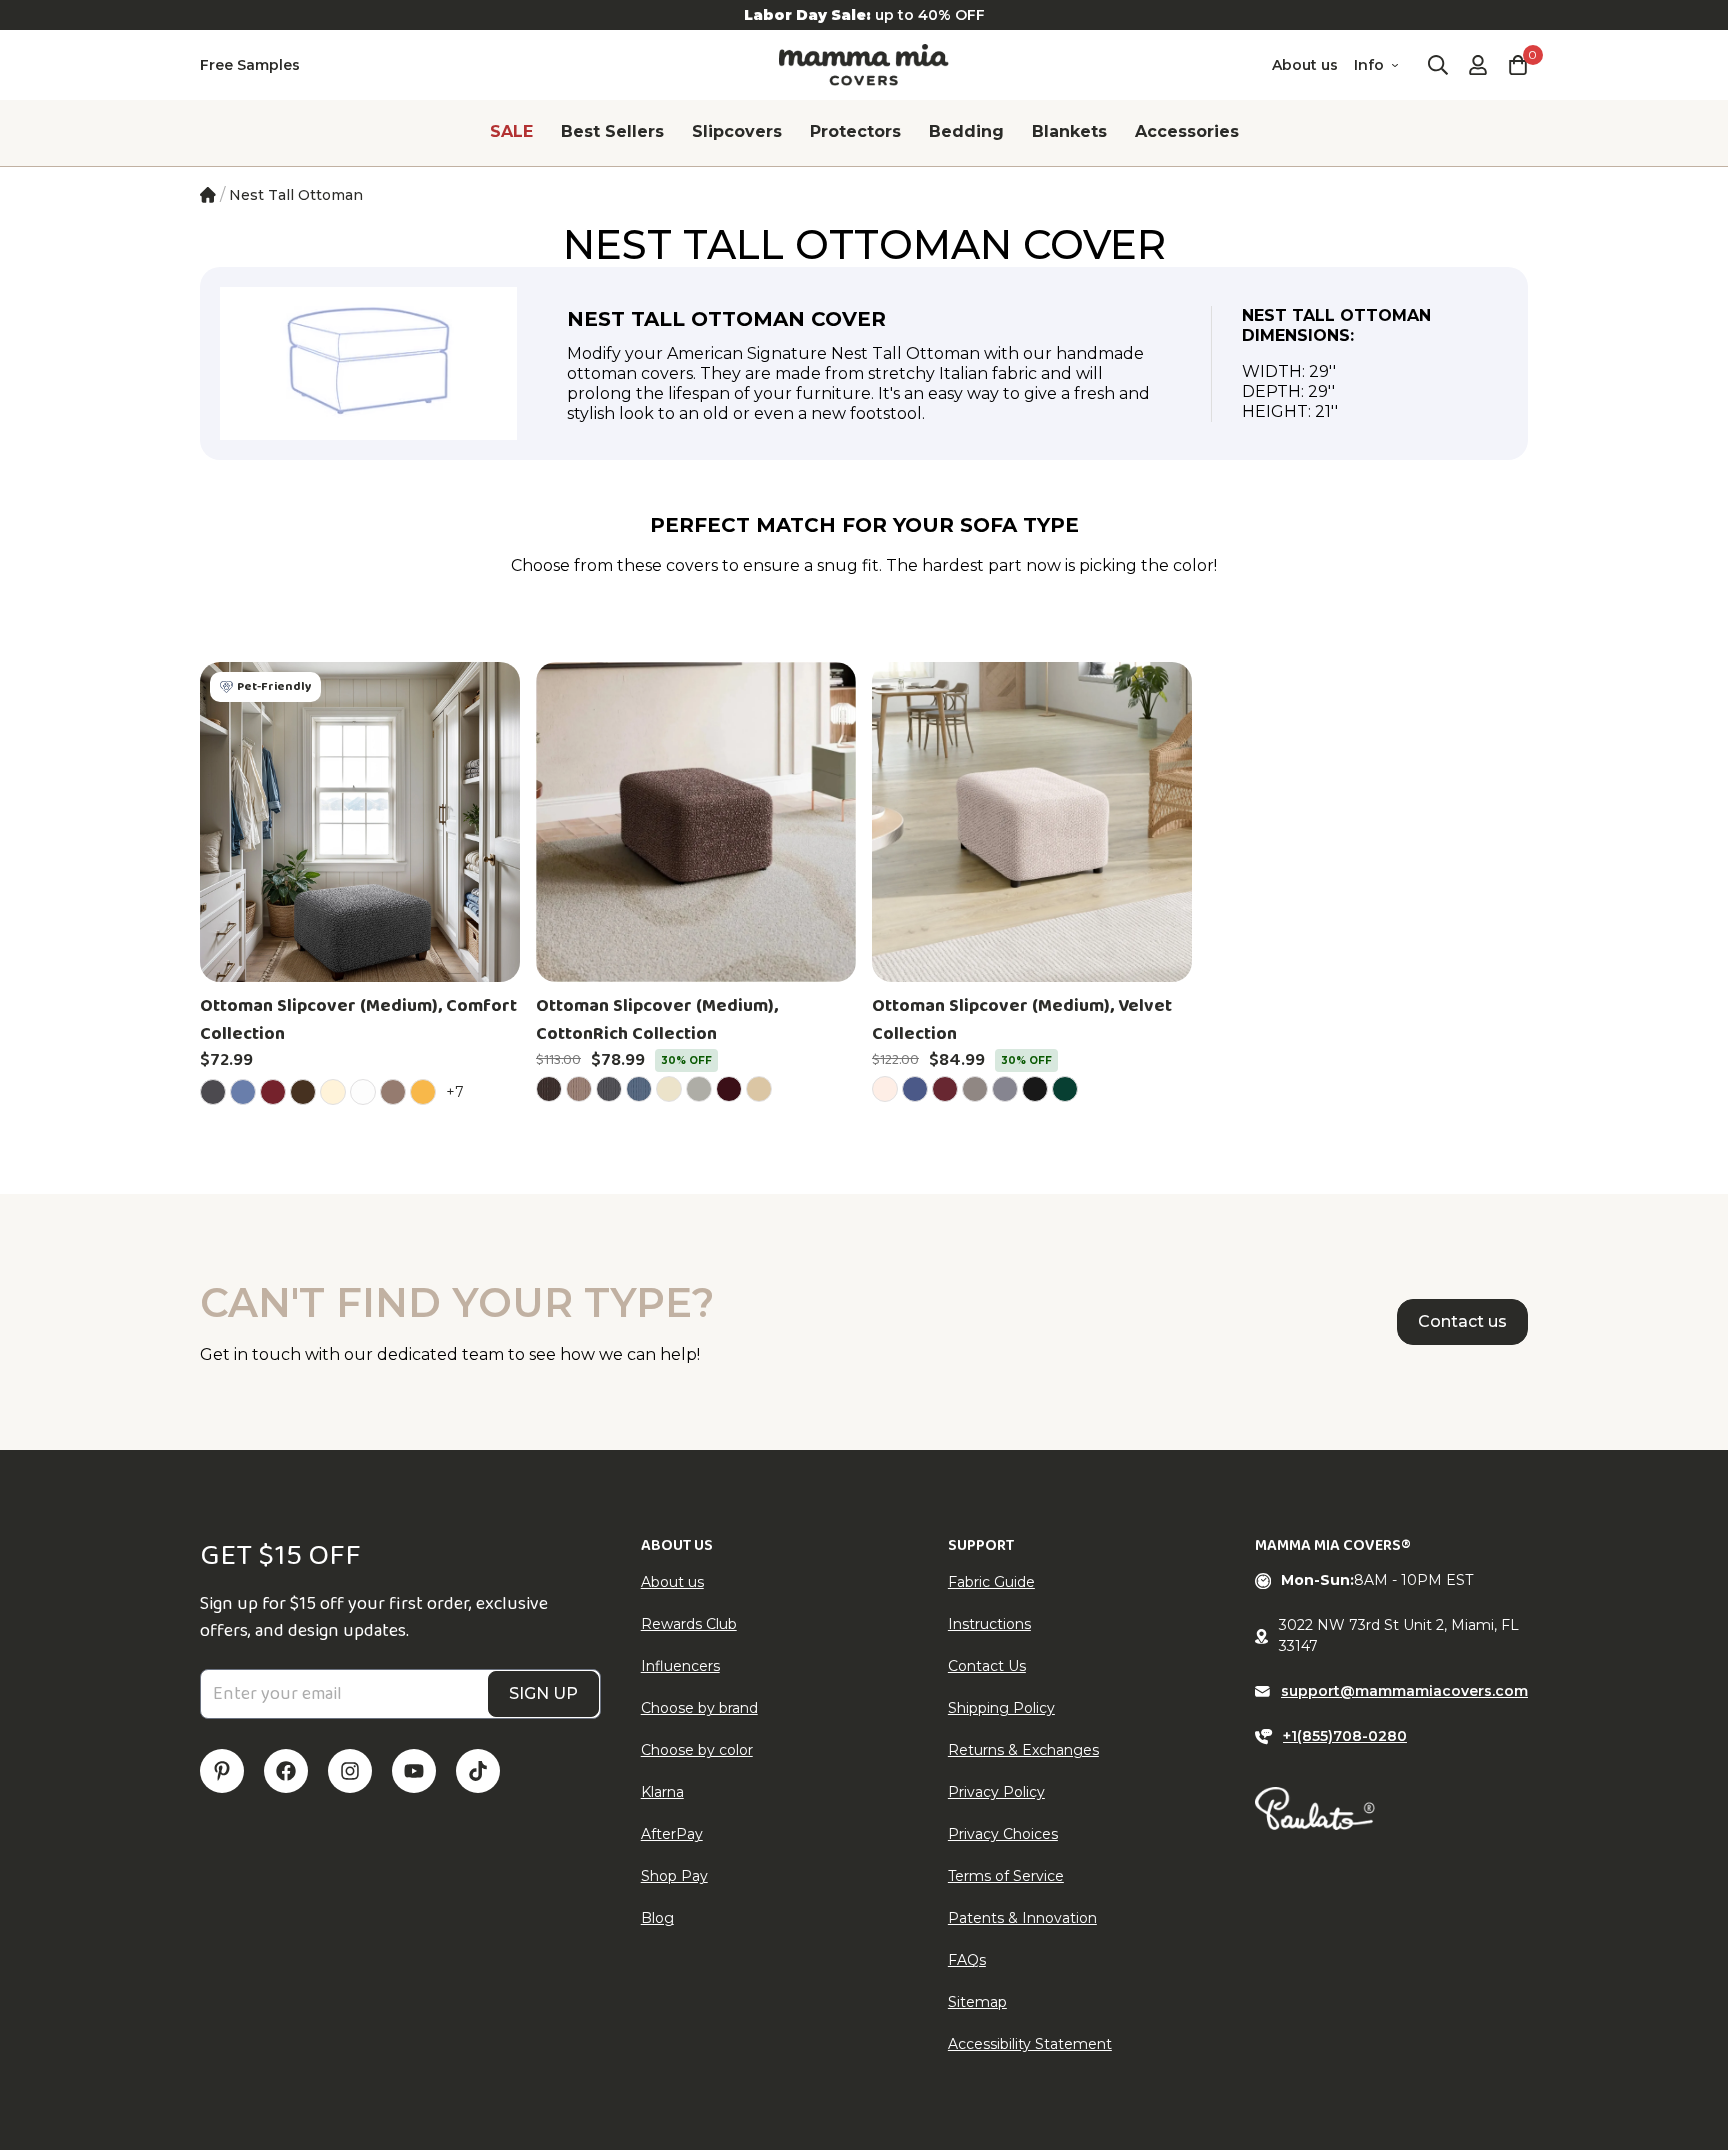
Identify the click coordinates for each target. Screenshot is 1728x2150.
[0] (1518, 65)
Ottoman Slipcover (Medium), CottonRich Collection (657, 1020)
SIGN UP (543, 1693)
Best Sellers (612, 131)
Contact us (1462, 1321)
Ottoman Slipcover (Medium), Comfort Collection (358, 1020)
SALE (511, 131)
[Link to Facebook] (286, 1771)
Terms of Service (1006, 1876)
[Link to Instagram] (350, 1771)
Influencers (680, 1666)
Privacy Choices (1003, 1834)
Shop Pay (674, 1876)
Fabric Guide (991, 1582)
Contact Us (987, 1666)
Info (1369, 65)
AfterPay (672, 1834)
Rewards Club (689, 1624)
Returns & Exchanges (1023, 1750)
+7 (458, 1091)
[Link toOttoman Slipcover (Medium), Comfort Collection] (360, 822)
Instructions (989, 1624)
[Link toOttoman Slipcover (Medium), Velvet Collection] (1032, 822)
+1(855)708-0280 (1345, 1736)
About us (1305, 65)
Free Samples (250, 65)
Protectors (855, 131)
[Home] (208, 195)
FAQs (967, 1960)
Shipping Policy (1001, 1708)
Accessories (1187, 131)
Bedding (966, 131)
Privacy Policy (996, 1792)
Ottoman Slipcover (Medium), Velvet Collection (1022, 1020)
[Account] (1478, 65)
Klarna (662, 1792)
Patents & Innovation (1022, 1918)
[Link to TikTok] (478, 1771)
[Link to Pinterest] (222, 1771)
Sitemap (977, 2002)
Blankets (1069, 131)
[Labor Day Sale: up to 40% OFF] (864, 15)
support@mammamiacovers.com (1404, 1691)
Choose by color (697, 1750)
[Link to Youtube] (414, 1771)
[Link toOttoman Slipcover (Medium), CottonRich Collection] (696, 822)
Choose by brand (699, 1708)
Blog (657, 1918)
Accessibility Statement (1030, 2044)
